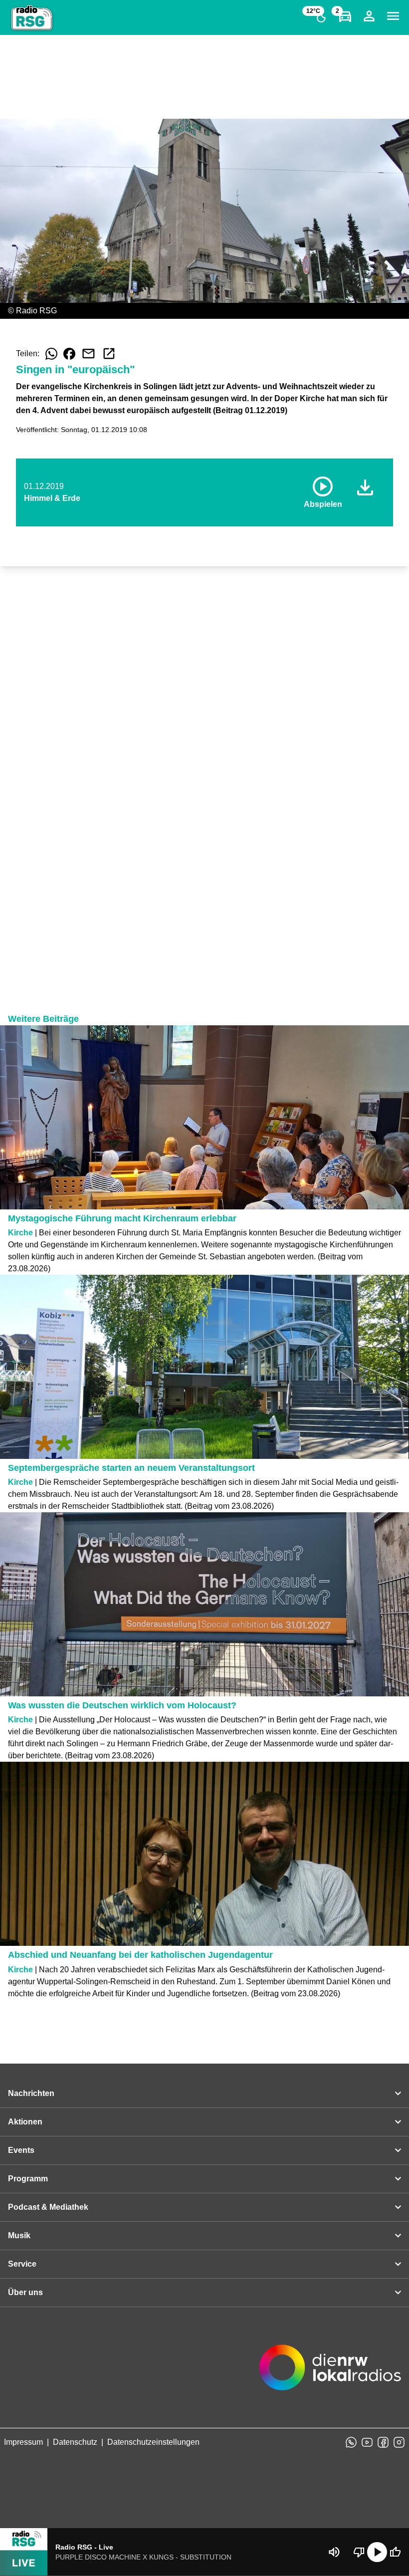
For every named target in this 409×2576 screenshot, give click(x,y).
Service (22, 2264)
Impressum (23, 2442)
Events (21, 2150)
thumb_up (395, 2552)
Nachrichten (31, 2093)
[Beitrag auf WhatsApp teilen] (51, 354)
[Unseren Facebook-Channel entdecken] (383, 2442)
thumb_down (359, 2552)
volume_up (334, 2552)
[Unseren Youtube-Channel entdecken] (367, 2442)
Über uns (25, 2292)
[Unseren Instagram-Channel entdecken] (399, 2442)
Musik (19, 2235)
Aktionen (25, 2122)
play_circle (377, 2552)
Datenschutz (75, 2442)
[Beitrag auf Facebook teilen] (69, 354)
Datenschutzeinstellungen (153, 2442)
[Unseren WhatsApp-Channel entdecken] (351, 2442)
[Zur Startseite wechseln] (32, 18)
